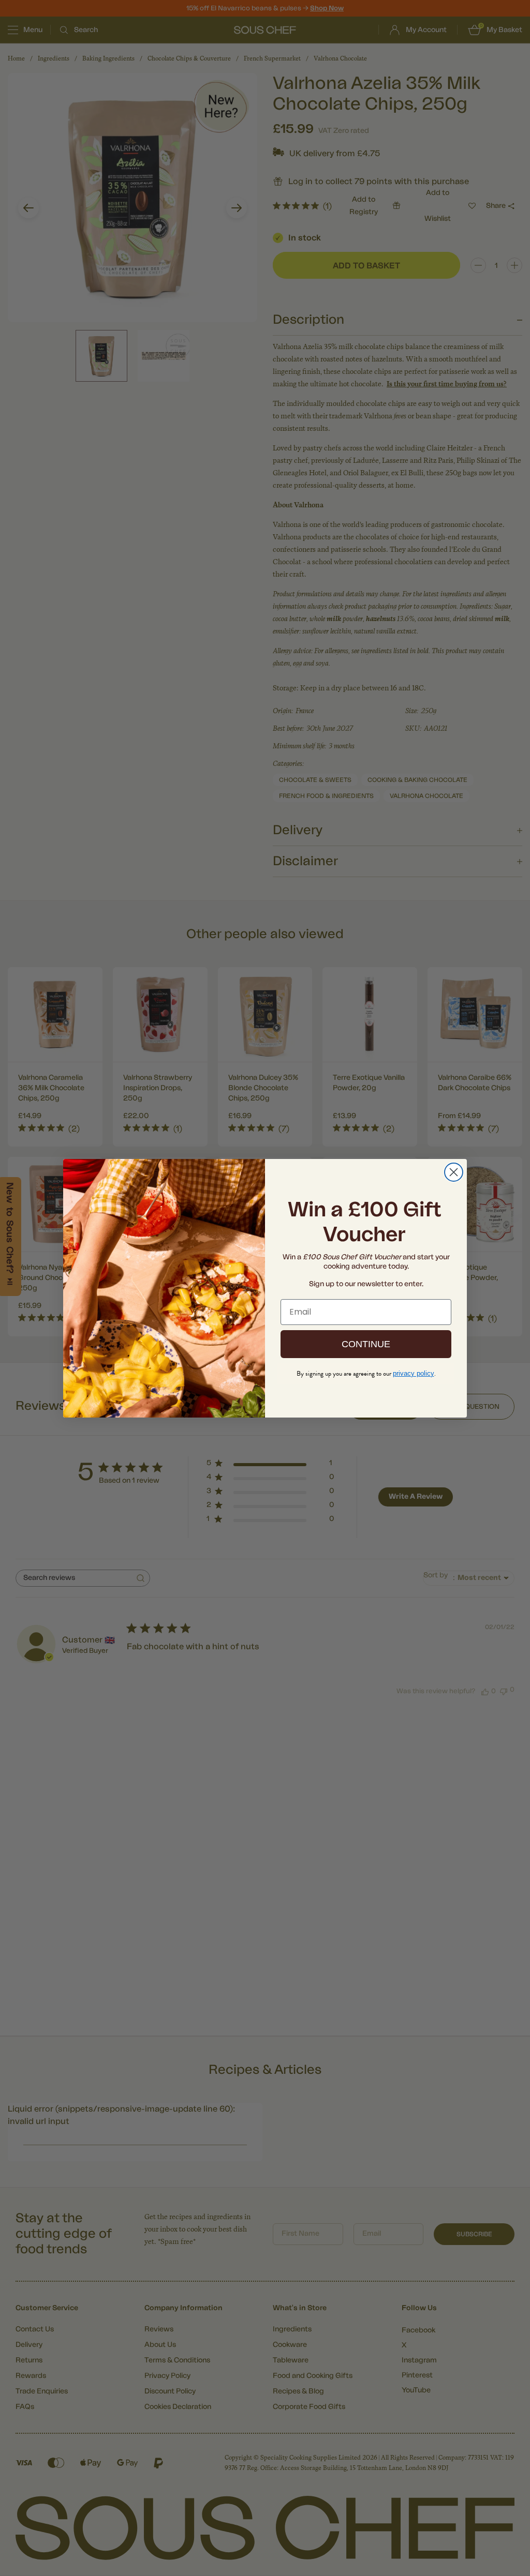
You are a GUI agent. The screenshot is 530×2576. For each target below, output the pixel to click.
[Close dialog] (454, 1172)
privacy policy (414, 1373)
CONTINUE (366, 1344)
